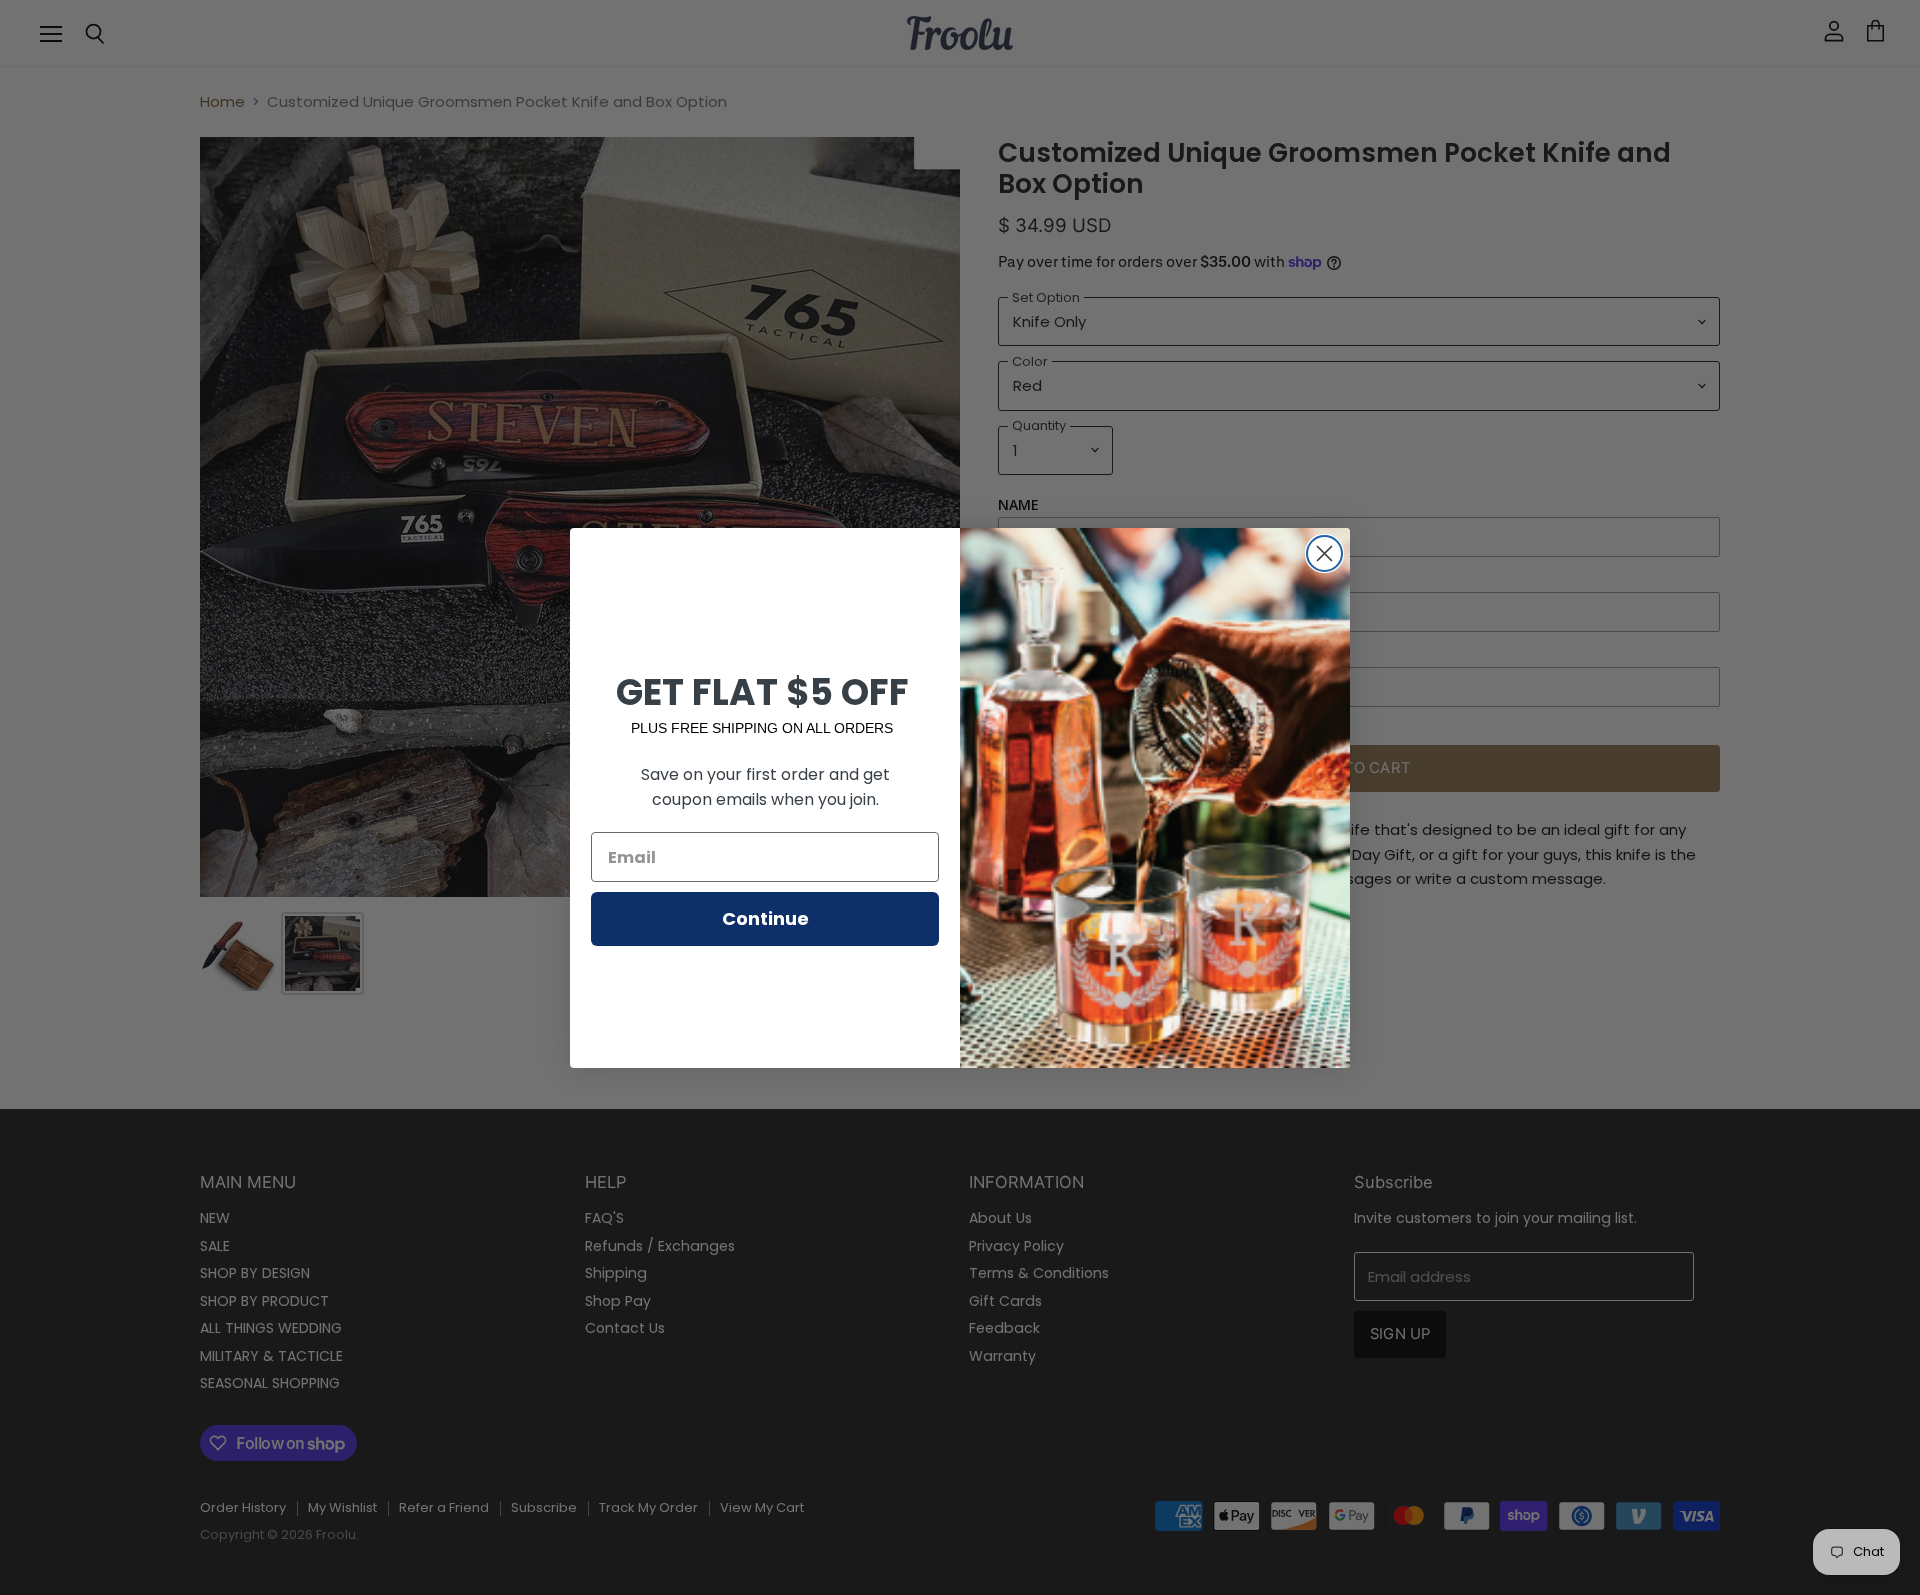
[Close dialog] (1324, 553)
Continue (765, 918)
